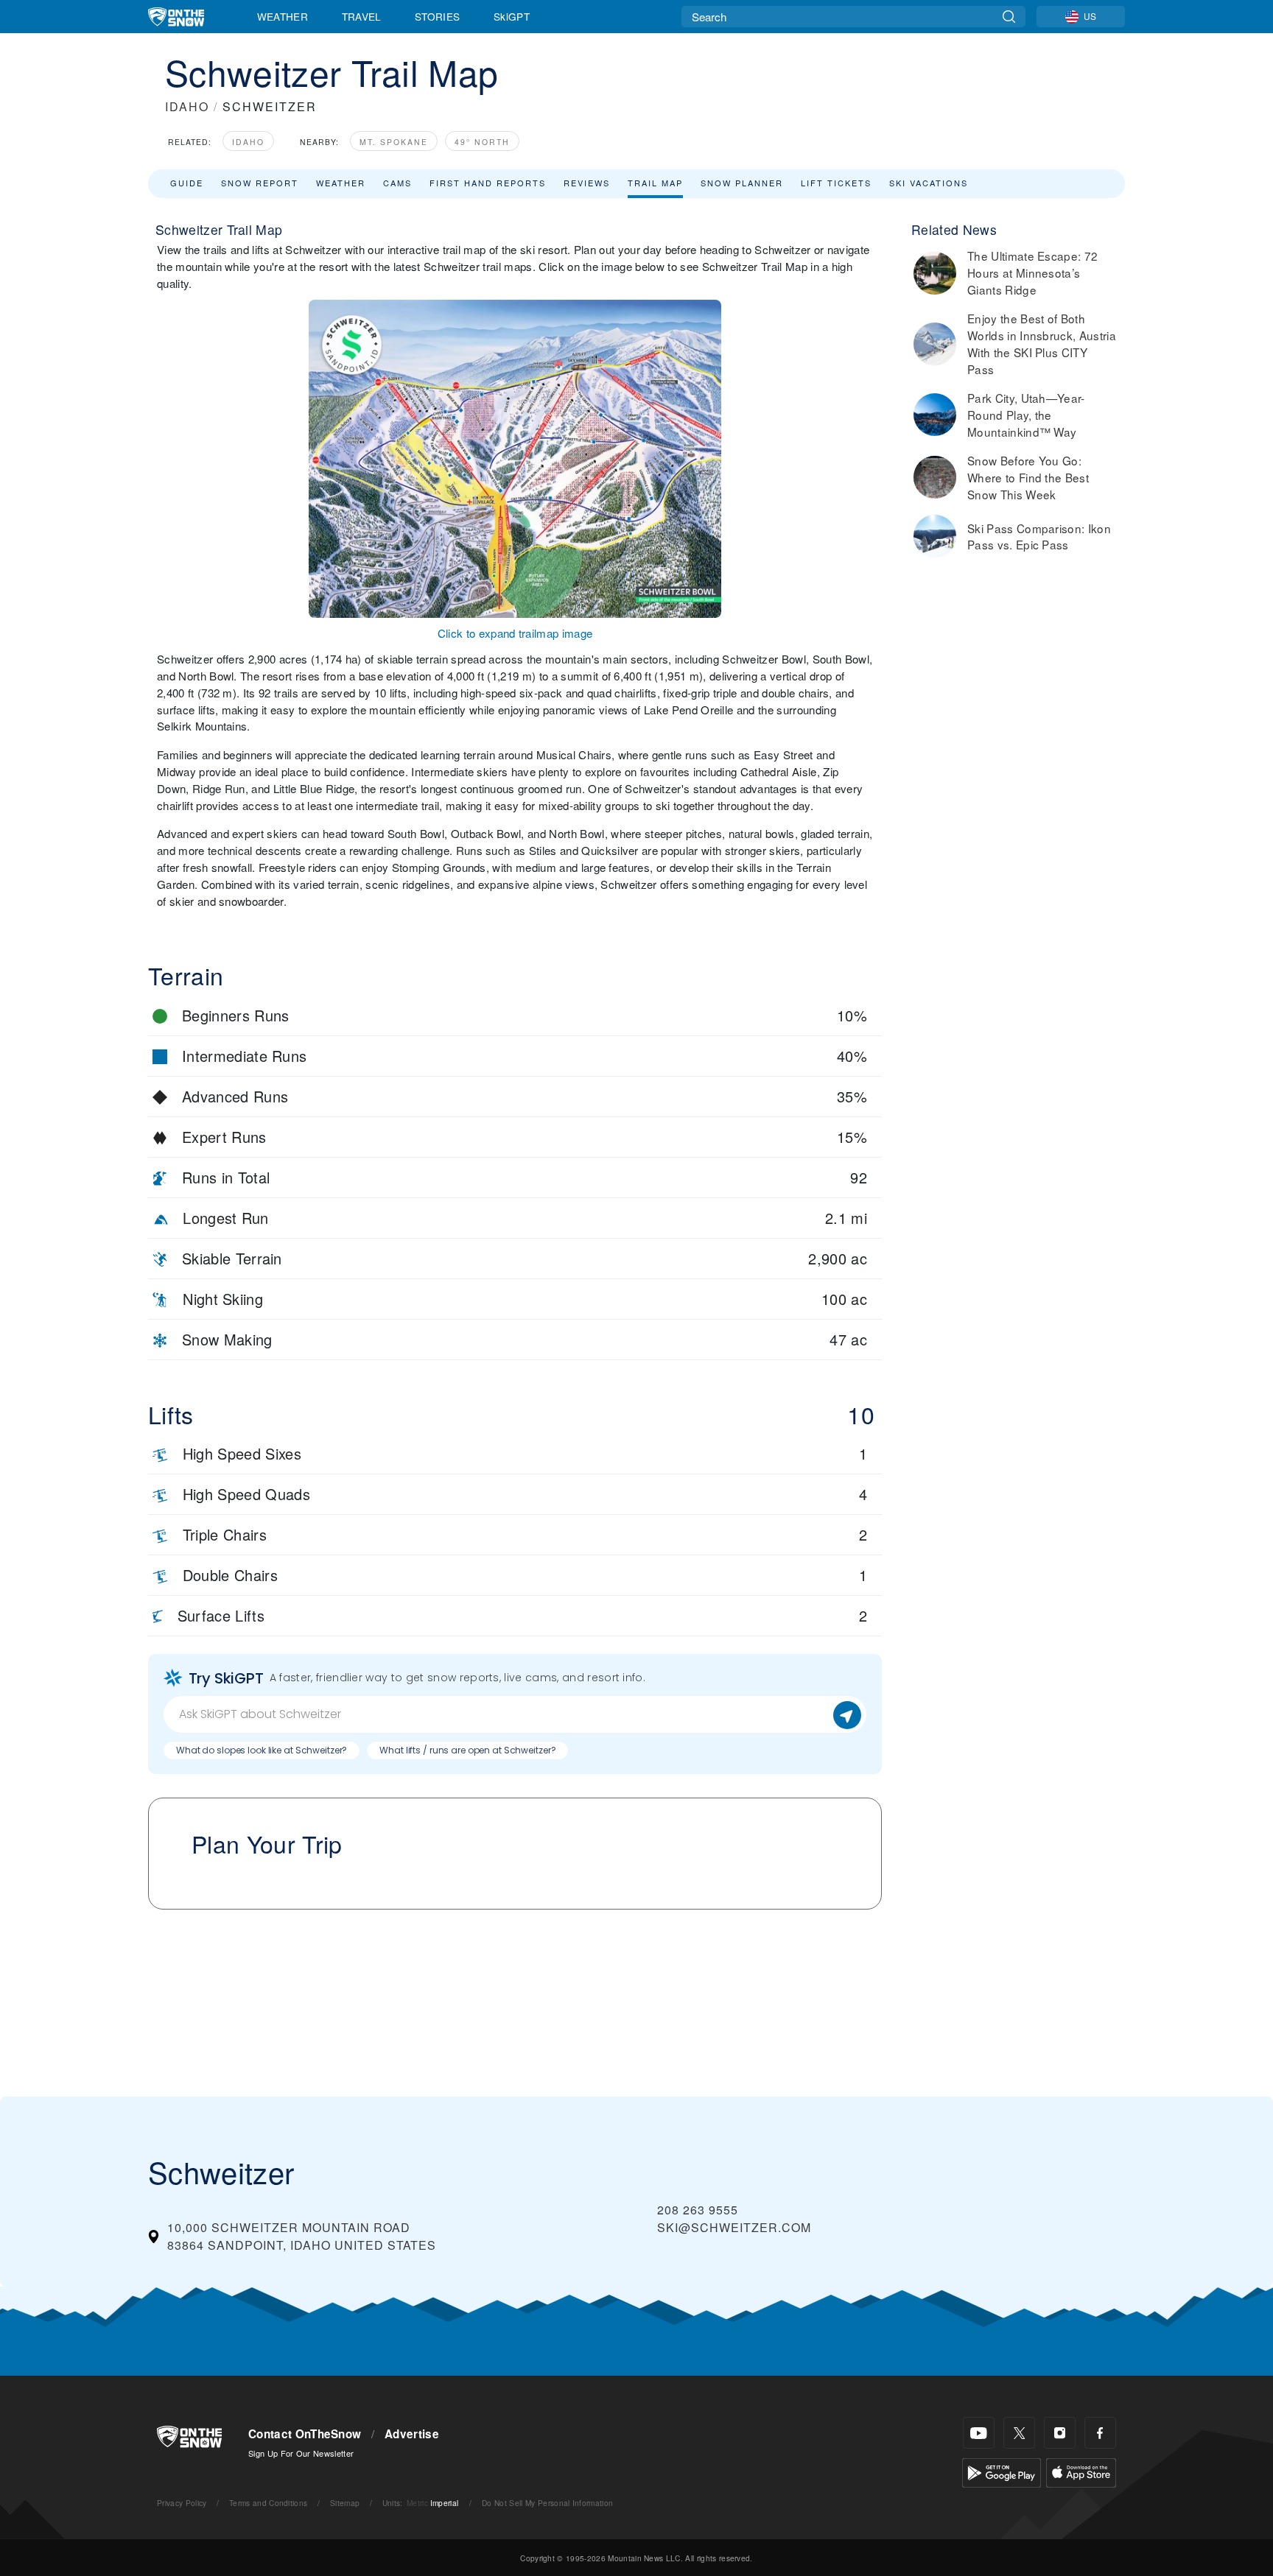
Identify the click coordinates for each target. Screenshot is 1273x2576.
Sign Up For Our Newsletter (301, 2453)
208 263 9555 (698, 2210)
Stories (437, 16)
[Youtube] (979, 2433)
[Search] (1009, 17)
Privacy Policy (182, 2503)
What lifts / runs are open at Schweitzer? (467, 1750)
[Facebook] (1100, 2433)
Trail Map (655, 183)
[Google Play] (1002, 2471)
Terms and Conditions (268, 2503)
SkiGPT (512, 16)
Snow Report (260, 183)
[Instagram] (1060, 2433)
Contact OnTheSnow (305, 2434)
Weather (283, 16)
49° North (482, 142)
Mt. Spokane (394, 142)
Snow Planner (742, 183)
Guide (187, 183)
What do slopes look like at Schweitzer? (262, 1750)
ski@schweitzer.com (734, 2227)
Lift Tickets (836, 183)
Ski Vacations (929, 183)
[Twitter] (1019, 2433)
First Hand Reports (488, 183)
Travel (362, 16)
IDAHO (187, 106)
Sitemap (345, 2503)
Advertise (412, 2434)
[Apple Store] (1081, 2471)
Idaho (248, 142)
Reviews (587, 183)
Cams (397, 183)
